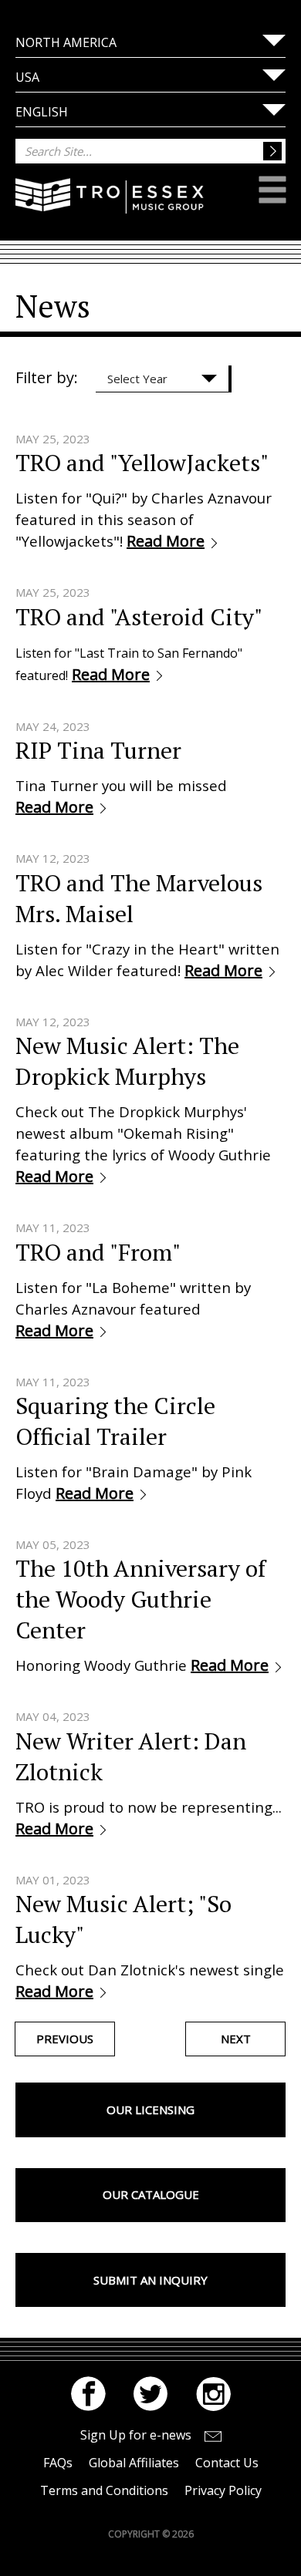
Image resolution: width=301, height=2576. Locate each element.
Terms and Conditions (104, 2490)
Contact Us (227, 2463)
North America (66, 42)
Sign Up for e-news (136, 2435)
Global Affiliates (134, 2463)
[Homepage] (110, 206)
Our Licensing (150, 2110)
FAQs (58, 2463)
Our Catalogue (151, 2194)
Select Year (137, 379)
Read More (166, 541)
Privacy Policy (223, 2490)
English (42, 112)
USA (27, 77)
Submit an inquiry (150, 2280)
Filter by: (47, 377)
